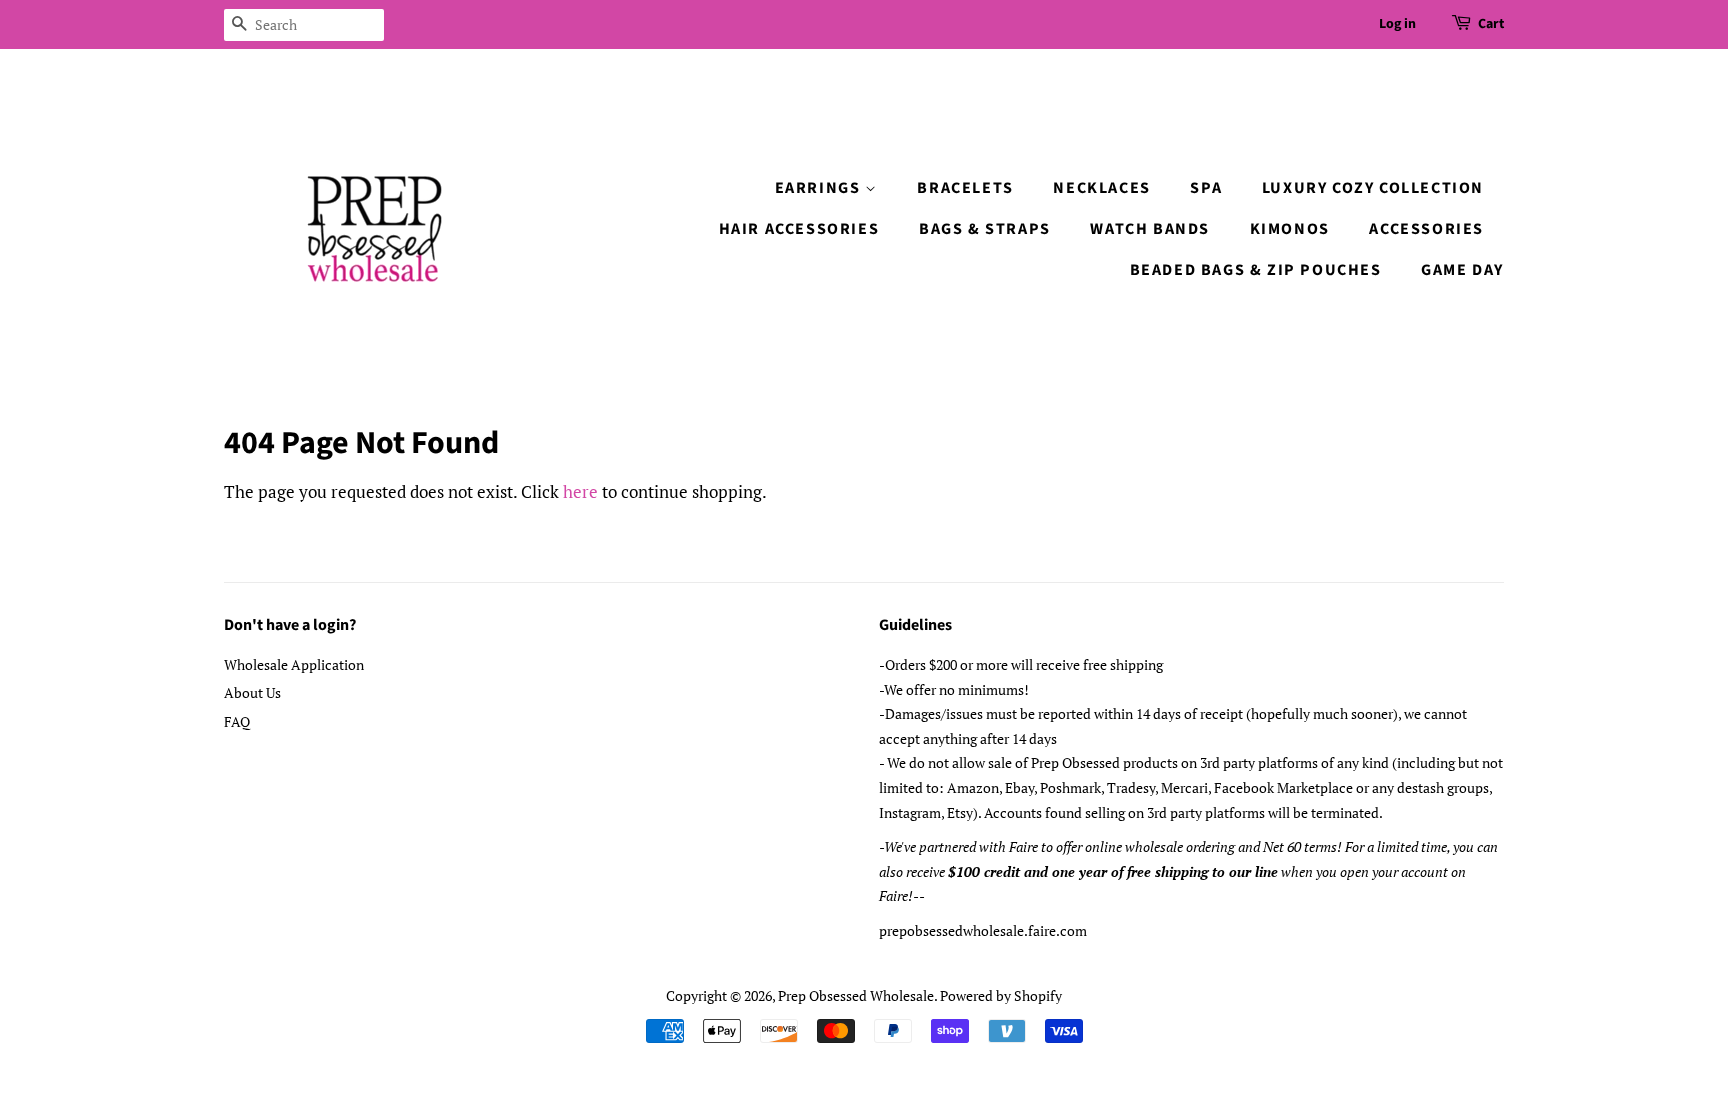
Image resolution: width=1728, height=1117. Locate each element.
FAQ (237, 721)
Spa (1206, 188)
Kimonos (1290, 229)
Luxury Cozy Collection (1373, 188)
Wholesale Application (294, 664)
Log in (1397, 24)
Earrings (820, 188)
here (580, 491)
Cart (1491, 24)
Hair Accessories (799, 229)
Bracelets (965, 188)
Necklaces (1101, 188)
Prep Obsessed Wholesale (856, 995)
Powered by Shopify (1001, 995)
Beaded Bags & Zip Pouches (1256, 270)
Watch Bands (1150, 229)
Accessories (1426, 229)
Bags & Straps (985, 229)
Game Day (1462, 270)
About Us (252, 692)
